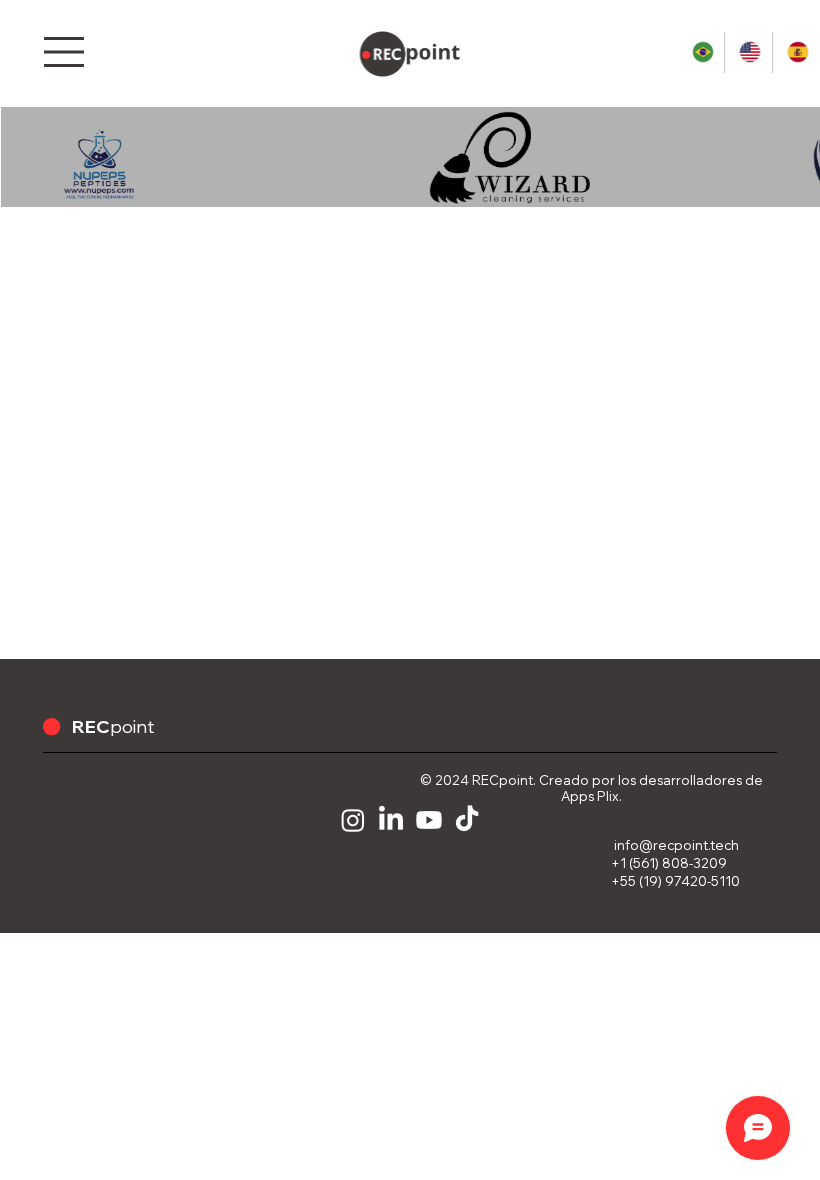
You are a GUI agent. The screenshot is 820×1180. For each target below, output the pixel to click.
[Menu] (66, 52)
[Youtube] (429, 820)
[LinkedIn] (391, 820)
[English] (747, 52)
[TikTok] (467, 820)
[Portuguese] (701, 52)
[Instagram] (353, 820)
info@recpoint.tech (676, 845)
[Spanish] (795, 52)
